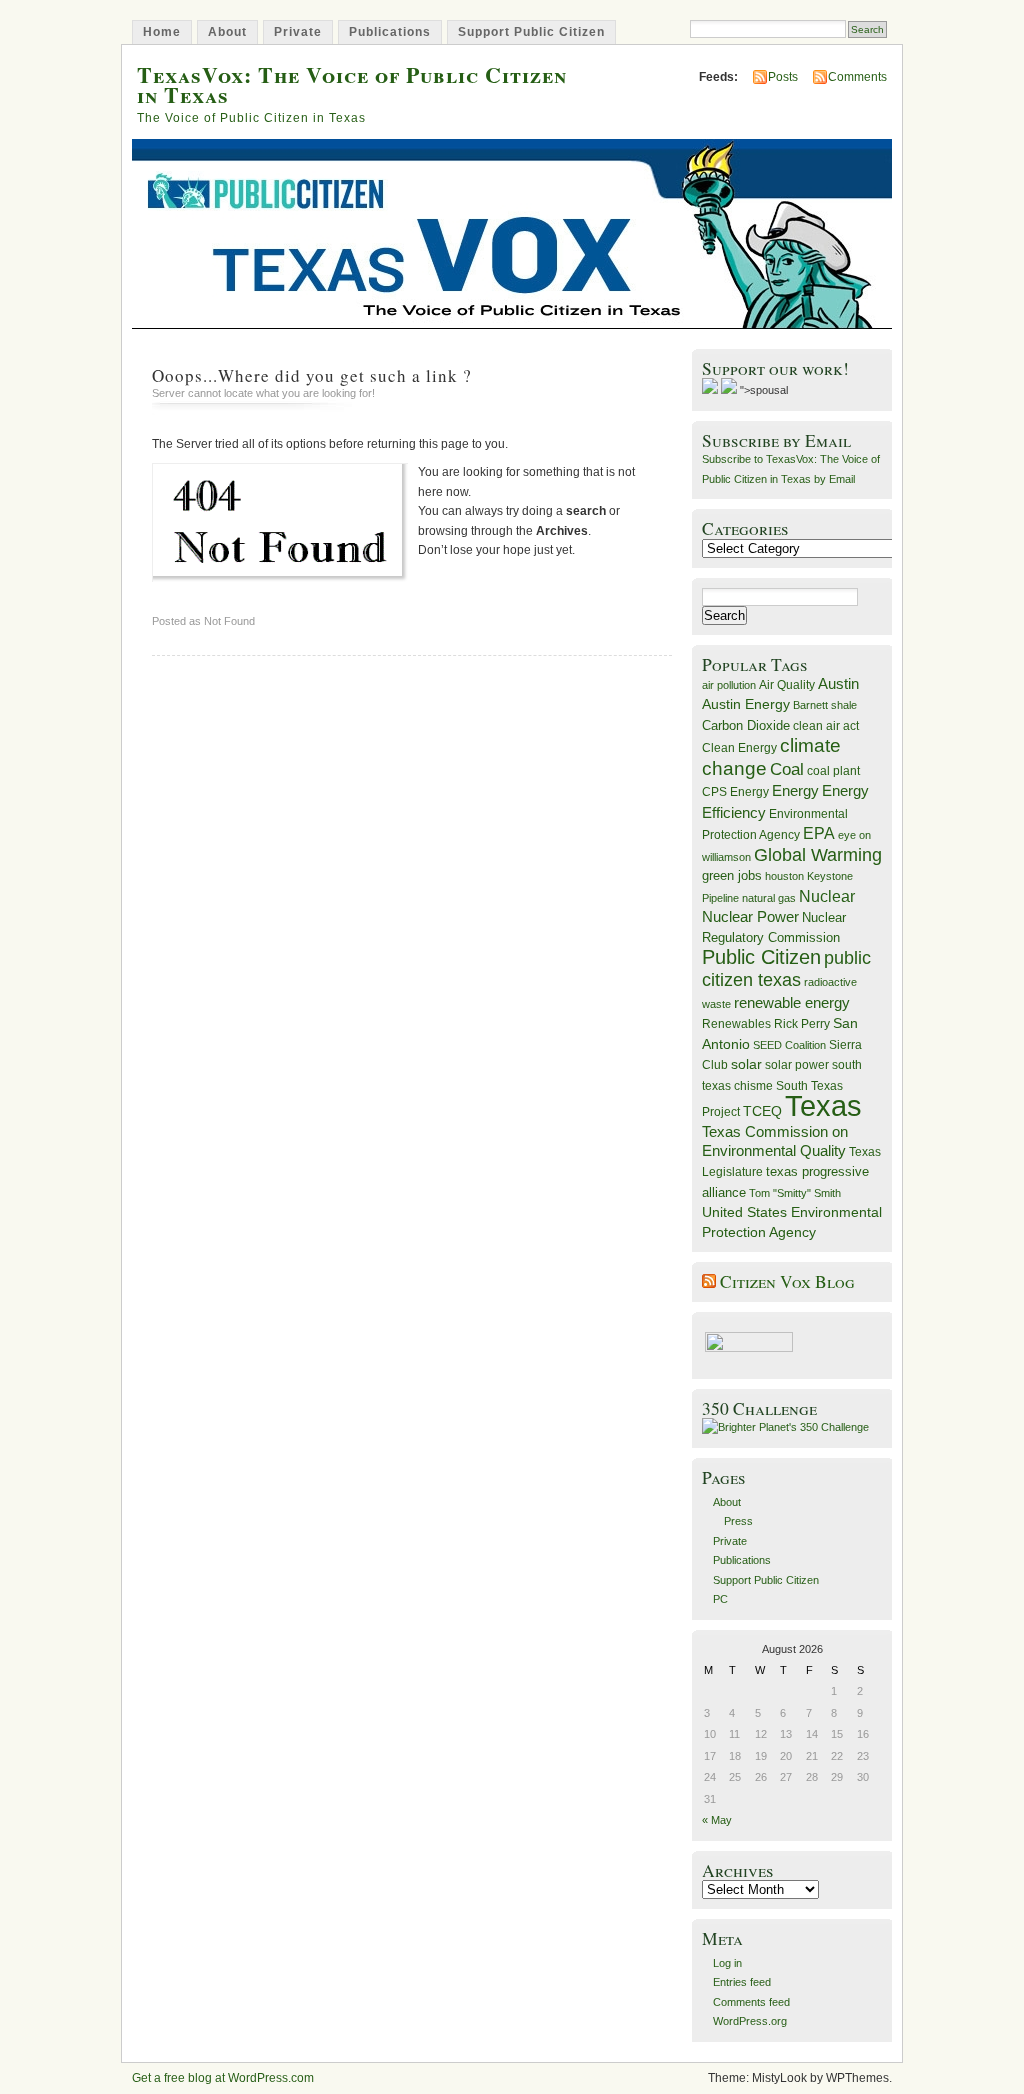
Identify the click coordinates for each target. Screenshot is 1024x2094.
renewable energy (792, 1002)
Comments (857, 77)
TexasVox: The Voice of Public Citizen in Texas (352, 84)
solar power (797, 1065)
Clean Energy (739, 748)
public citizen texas (786, 968)
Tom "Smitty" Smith (795, 1193)
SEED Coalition (789, 1045)
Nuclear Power (750, 917)
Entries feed (742, 1982)
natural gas (769, 898)
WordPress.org (750, 2021)
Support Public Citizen (531, 32)
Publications (390, 32)
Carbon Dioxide (746, 725)
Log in (727, 1963)
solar (746, 1064)
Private (298, 32)
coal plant (833, 771)
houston (784, 876)
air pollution (729, 685)
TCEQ (762, 1111)
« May (717, 1820)
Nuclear (827, 896)
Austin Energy (746, 704)
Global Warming (818, 855)
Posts (783, 77)
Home (162, 32)
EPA (819, 833)
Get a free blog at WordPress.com (223, 2078)
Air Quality (787, 685)
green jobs (732, 876)
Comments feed (751, 2002)
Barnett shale (825, 705)
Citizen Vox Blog (787, 1281)
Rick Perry (802, 1024)
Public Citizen (761, 957)
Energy (795, 790)
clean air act (826, 726)
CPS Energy (735, 791)
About (227, 32)
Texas (823, 1105)
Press (738, 1521)
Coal (787, 769)
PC (720, 1599)
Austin (838, 683)
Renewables (736, 1024)
